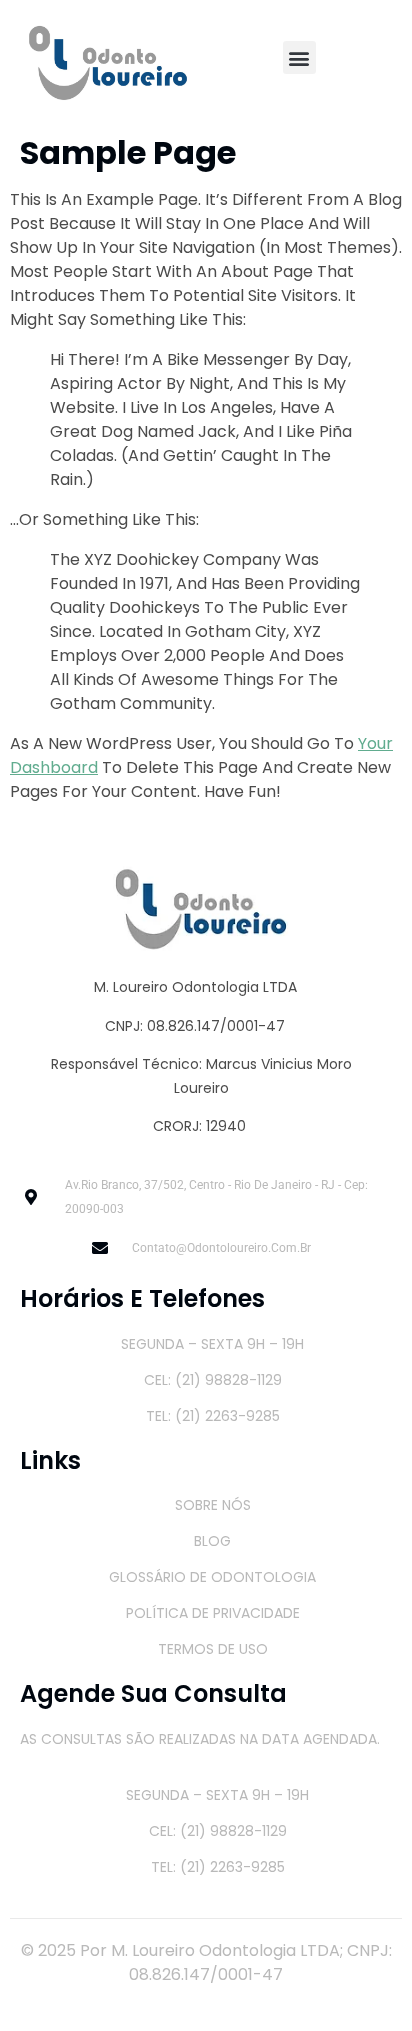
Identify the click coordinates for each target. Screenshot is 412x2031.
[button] (299, 57)
